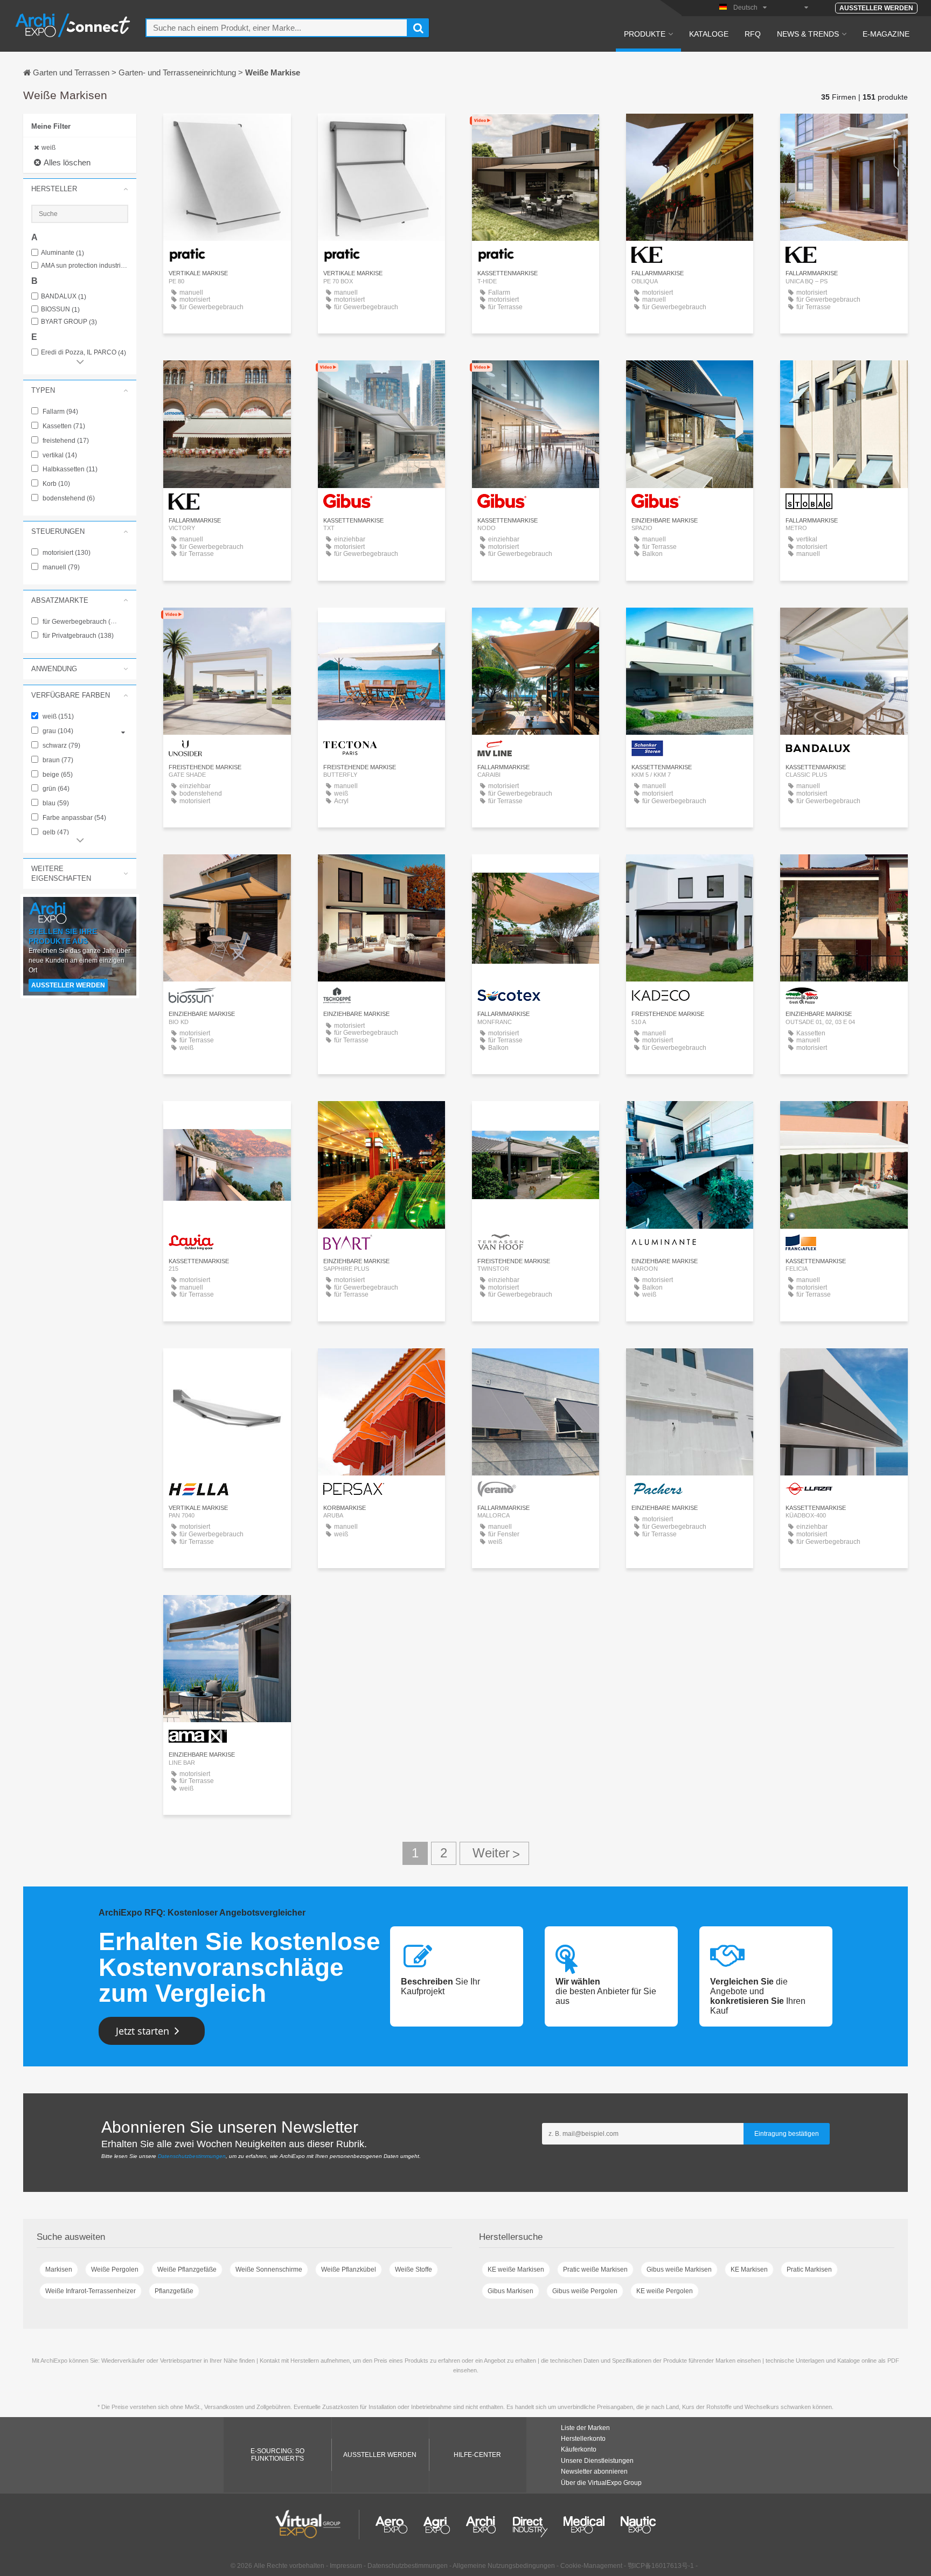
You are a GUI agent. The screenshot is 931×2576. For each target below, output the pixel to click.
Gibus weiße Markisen (679, 2269)
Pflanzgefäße (174, 2291)
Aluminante (62, 253)
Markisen (59, 2269)
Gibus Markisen (510, 2291)
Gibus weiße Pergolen (585, 2291)
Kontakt (844, 378)
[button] (80, 189)
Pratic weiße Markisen (595, 2269)
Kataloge (709, 34)
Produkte (645, 34)
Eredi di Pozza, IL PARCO (84, 353)
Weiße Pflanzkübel (349, 2269)
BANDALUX (64, 297)
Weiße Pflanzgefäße (187, 2269)
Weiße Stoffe (414, 2269)
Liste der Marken (585, 2428)
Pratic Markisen (809, 2269)
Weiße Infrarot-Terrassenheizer (91, 2291)
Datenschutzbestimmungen (192, 2156)
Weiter (494, 1853)
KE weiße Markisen (516, 2269)
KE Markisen (749, 2269)
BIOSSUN (60, 309)
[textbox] (277, 28)
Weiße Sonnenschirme (269, 2269)
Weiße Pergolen (115, 2269)
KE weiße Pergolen (665, 2291)
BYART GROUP (69, 322)
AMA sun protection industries (85, 266)
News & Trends (808, 34)
